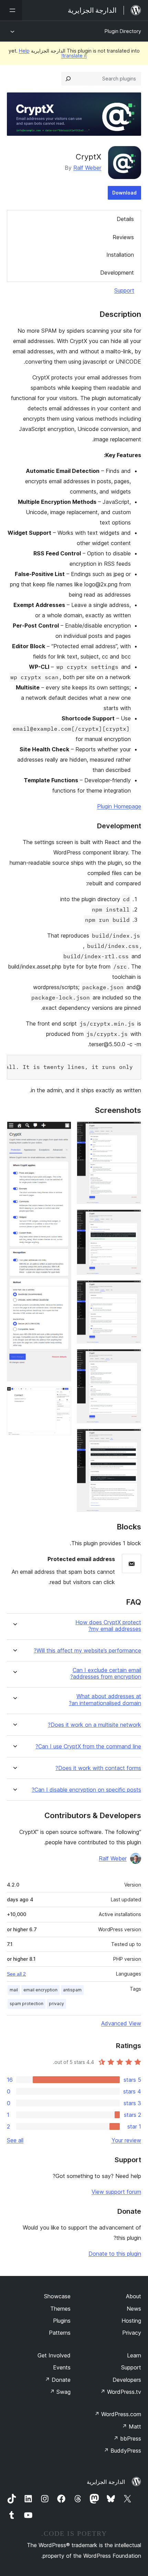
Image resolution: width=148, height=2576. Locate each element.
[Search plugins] (68, 79)
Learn (134, 2355)
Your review (126, 2140)
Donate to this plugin (115, 2254)
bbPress (127, 2439)
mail (14, 1990)
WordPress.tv (121, 2392)
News (134, 2309)
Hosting (131, 2321)
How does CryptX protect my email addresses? (108, 1626)
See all (15, 2140)
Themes (60, 2309)
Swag (60, 2392)
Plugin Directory (123, 31)
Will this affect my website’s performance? (87, 1651)
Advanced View (121, 2023)
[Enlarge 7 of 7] (62, 1396)
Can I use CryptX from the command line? (88, 1746)
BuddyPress (122, 2451)
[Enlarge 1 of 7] (132, 1131)
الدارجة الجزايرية (106, 2482)
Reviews (123, 237)
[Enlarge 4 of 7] (132, 1358)
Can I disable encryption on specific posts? (86, 1790)
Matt (131, 2426)
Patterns (60, 2333)
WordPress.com (118, 2414)
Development (117, 273)
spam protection (27, 2004)
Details (125, 219)
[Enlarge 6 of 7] (62, 1131)
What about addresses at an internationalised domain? (105, 1700)
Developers (127, 2380)
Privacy (132, 2333)
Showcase (57, 2296)
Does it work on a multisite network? (94, 1725)
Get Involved (54, 2355)
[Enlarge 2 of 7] (132, 1219)
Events (62, 2367)
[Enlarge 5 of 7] (132, 1438)
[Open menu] (11, 10)
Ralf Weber (87, 168)
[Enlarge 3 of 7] (132, 1290)
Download (124, 193)
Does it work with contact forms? (98, 1768)
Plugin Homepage (119, 806)
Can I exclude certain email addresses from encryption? (106, 1673)
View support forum (116, 2192)
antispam (72, 1990)
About (134, 2296)
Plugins (62, 2321)
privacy (56, 2004)
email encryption (40, 1990)
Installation (120, 255)
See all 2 (16, 1974)
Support (124, 290)
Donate (58, 2380)
